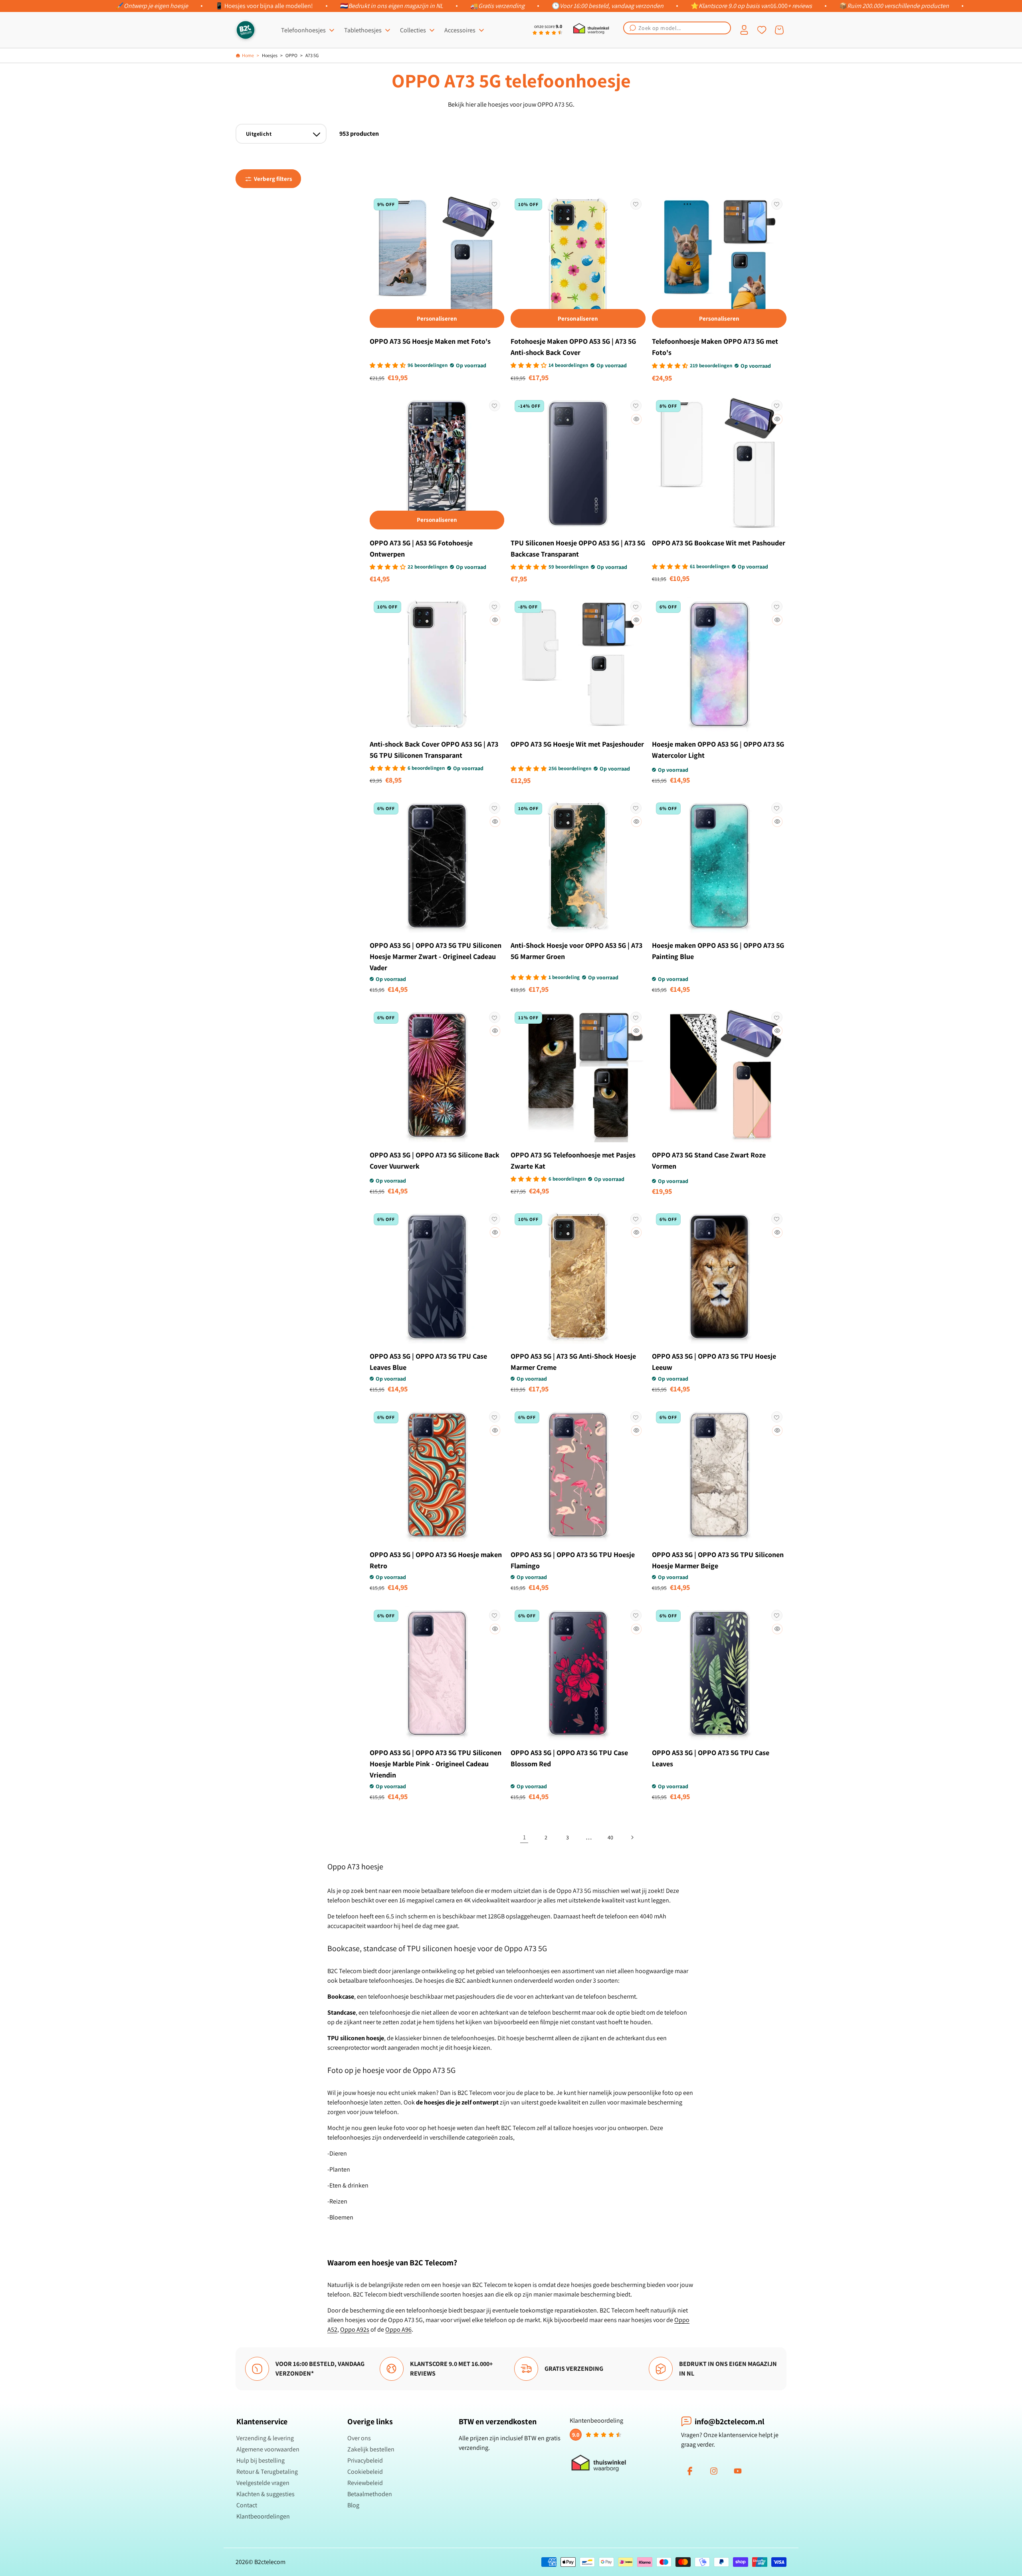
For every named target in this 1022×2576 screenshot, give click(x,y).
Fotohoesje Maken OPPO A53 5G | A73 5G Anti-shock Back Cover (573, 347)
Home (248, 55)
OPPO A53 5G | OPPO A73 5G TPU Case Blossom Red (569, 1758)
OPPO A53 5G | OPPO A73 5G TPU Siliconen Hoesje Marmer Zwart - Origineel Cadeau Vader (436, 956)
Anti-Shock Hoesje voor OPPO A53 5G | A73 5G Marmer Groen (576, 951)
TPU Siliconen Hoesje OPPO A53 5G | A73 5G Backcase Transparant (578, 548)
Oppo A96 (398, 2329)
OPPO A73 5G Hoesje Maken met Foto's (430, 341)
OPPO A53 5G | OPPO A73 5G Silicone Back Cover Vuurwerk (435, 1160)
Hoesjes (270, 55)
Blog (353, 2505)
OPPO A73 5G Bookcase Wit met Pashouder (719, 543)
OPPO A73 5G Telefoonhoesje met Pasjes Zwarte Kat (573, 1160)
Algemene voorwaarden (268, 2449)
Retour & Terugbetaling (267, 2472)
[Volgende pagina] (632, 1837)
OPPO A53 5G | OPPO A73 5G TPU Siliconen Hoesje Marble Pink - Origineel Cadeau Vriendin (436, 1764)
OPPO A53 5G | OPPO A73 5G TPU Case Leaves (711, 1758)
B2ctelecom (270, 2562)
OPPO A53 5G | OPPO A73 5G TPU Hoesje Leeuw (714, 1362)
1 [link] (524, 1837)
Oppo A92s (355, 2329)
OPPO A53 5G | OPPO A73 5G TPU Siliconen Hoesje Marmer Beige (718, 1560)
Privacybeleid (365, 2460)
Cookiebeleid (365, 2472)
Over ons (359, 2438)
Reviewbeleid (365, 2483)
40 (610, 1837)
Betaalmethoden (370, 2494)
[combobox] (677, 28)
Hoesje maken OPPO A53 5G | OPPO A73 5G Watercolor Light (718, 750)
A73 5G (312, 55)
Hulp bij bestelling (260, 2460)
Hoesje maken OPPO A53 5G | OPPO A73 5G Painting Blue (718, 951)
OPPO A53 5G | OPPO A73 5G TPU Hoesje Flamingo (573, 1560)
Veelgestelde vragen (263, 2483)
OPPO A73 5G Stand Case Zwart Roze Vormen (709, 1160)
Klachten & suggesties (265, 2494)
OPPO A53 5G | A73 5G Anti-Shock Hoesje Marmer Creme (573, 1362)
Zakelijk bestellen (371, 2449)
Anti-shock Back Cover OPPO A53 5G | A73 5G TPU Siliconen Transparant (434, 750)
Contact (247, 2505)
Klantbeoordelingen (263, 2516)
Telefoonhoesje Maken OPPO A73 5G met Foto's (715, 347)
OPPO (291, 55)
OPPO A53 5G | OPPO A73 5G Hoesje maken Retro (436, 1560)
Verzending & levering (265, 2438)
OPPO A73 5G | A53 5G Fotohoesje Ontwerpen (421, 548)
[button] (677, 28)
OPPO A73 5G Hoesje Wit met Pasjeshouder (577, 744)
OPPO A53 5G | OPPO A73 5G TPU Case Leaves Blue (428, 1362)
